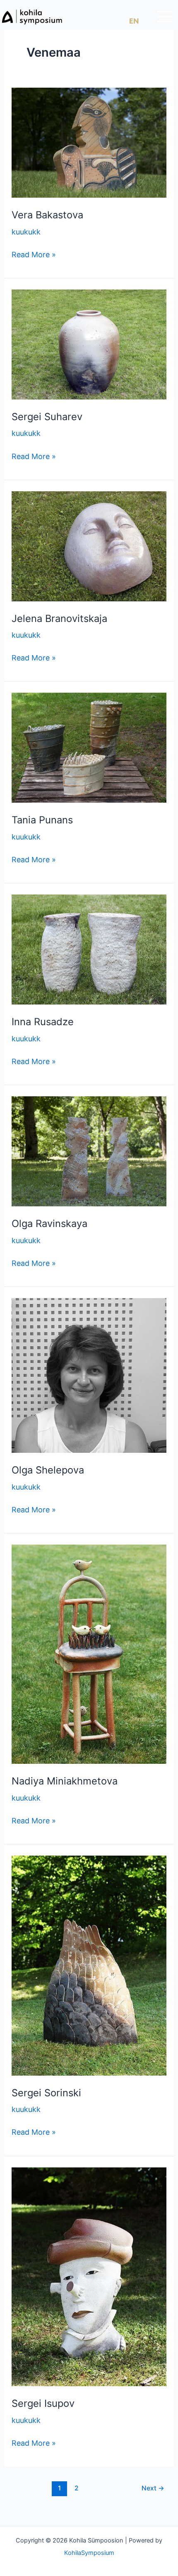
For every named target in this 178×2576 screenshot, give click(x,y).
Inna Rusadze (43, 1022)
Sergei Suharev (47, 417)
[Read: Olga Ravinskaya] (89, 1151)
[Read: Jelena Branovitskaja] (89, 545)
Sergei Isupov (43, 2403)
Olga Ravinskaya (49, 1223)
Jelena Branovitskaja (59, 618)
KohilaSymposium (89, 2553)
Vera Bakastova (47, 215)
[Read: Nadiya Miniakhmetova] (89, 1654)
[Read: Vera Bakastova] (89, 142)
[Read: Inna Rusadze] (89, 949)
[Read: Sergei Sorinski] (89, 1965)
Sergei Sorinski (46, 2093)
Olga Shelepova (48, 1470)
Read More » (34, 254)
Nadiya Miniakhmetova (65, 1781)
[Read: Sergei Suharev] (89, 344)
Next (153, 2488)
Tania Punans (42, 820)
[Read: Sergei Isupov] (89, 2276)
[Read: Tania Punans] (89, 747)
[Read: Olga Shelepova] (89, 1375)
